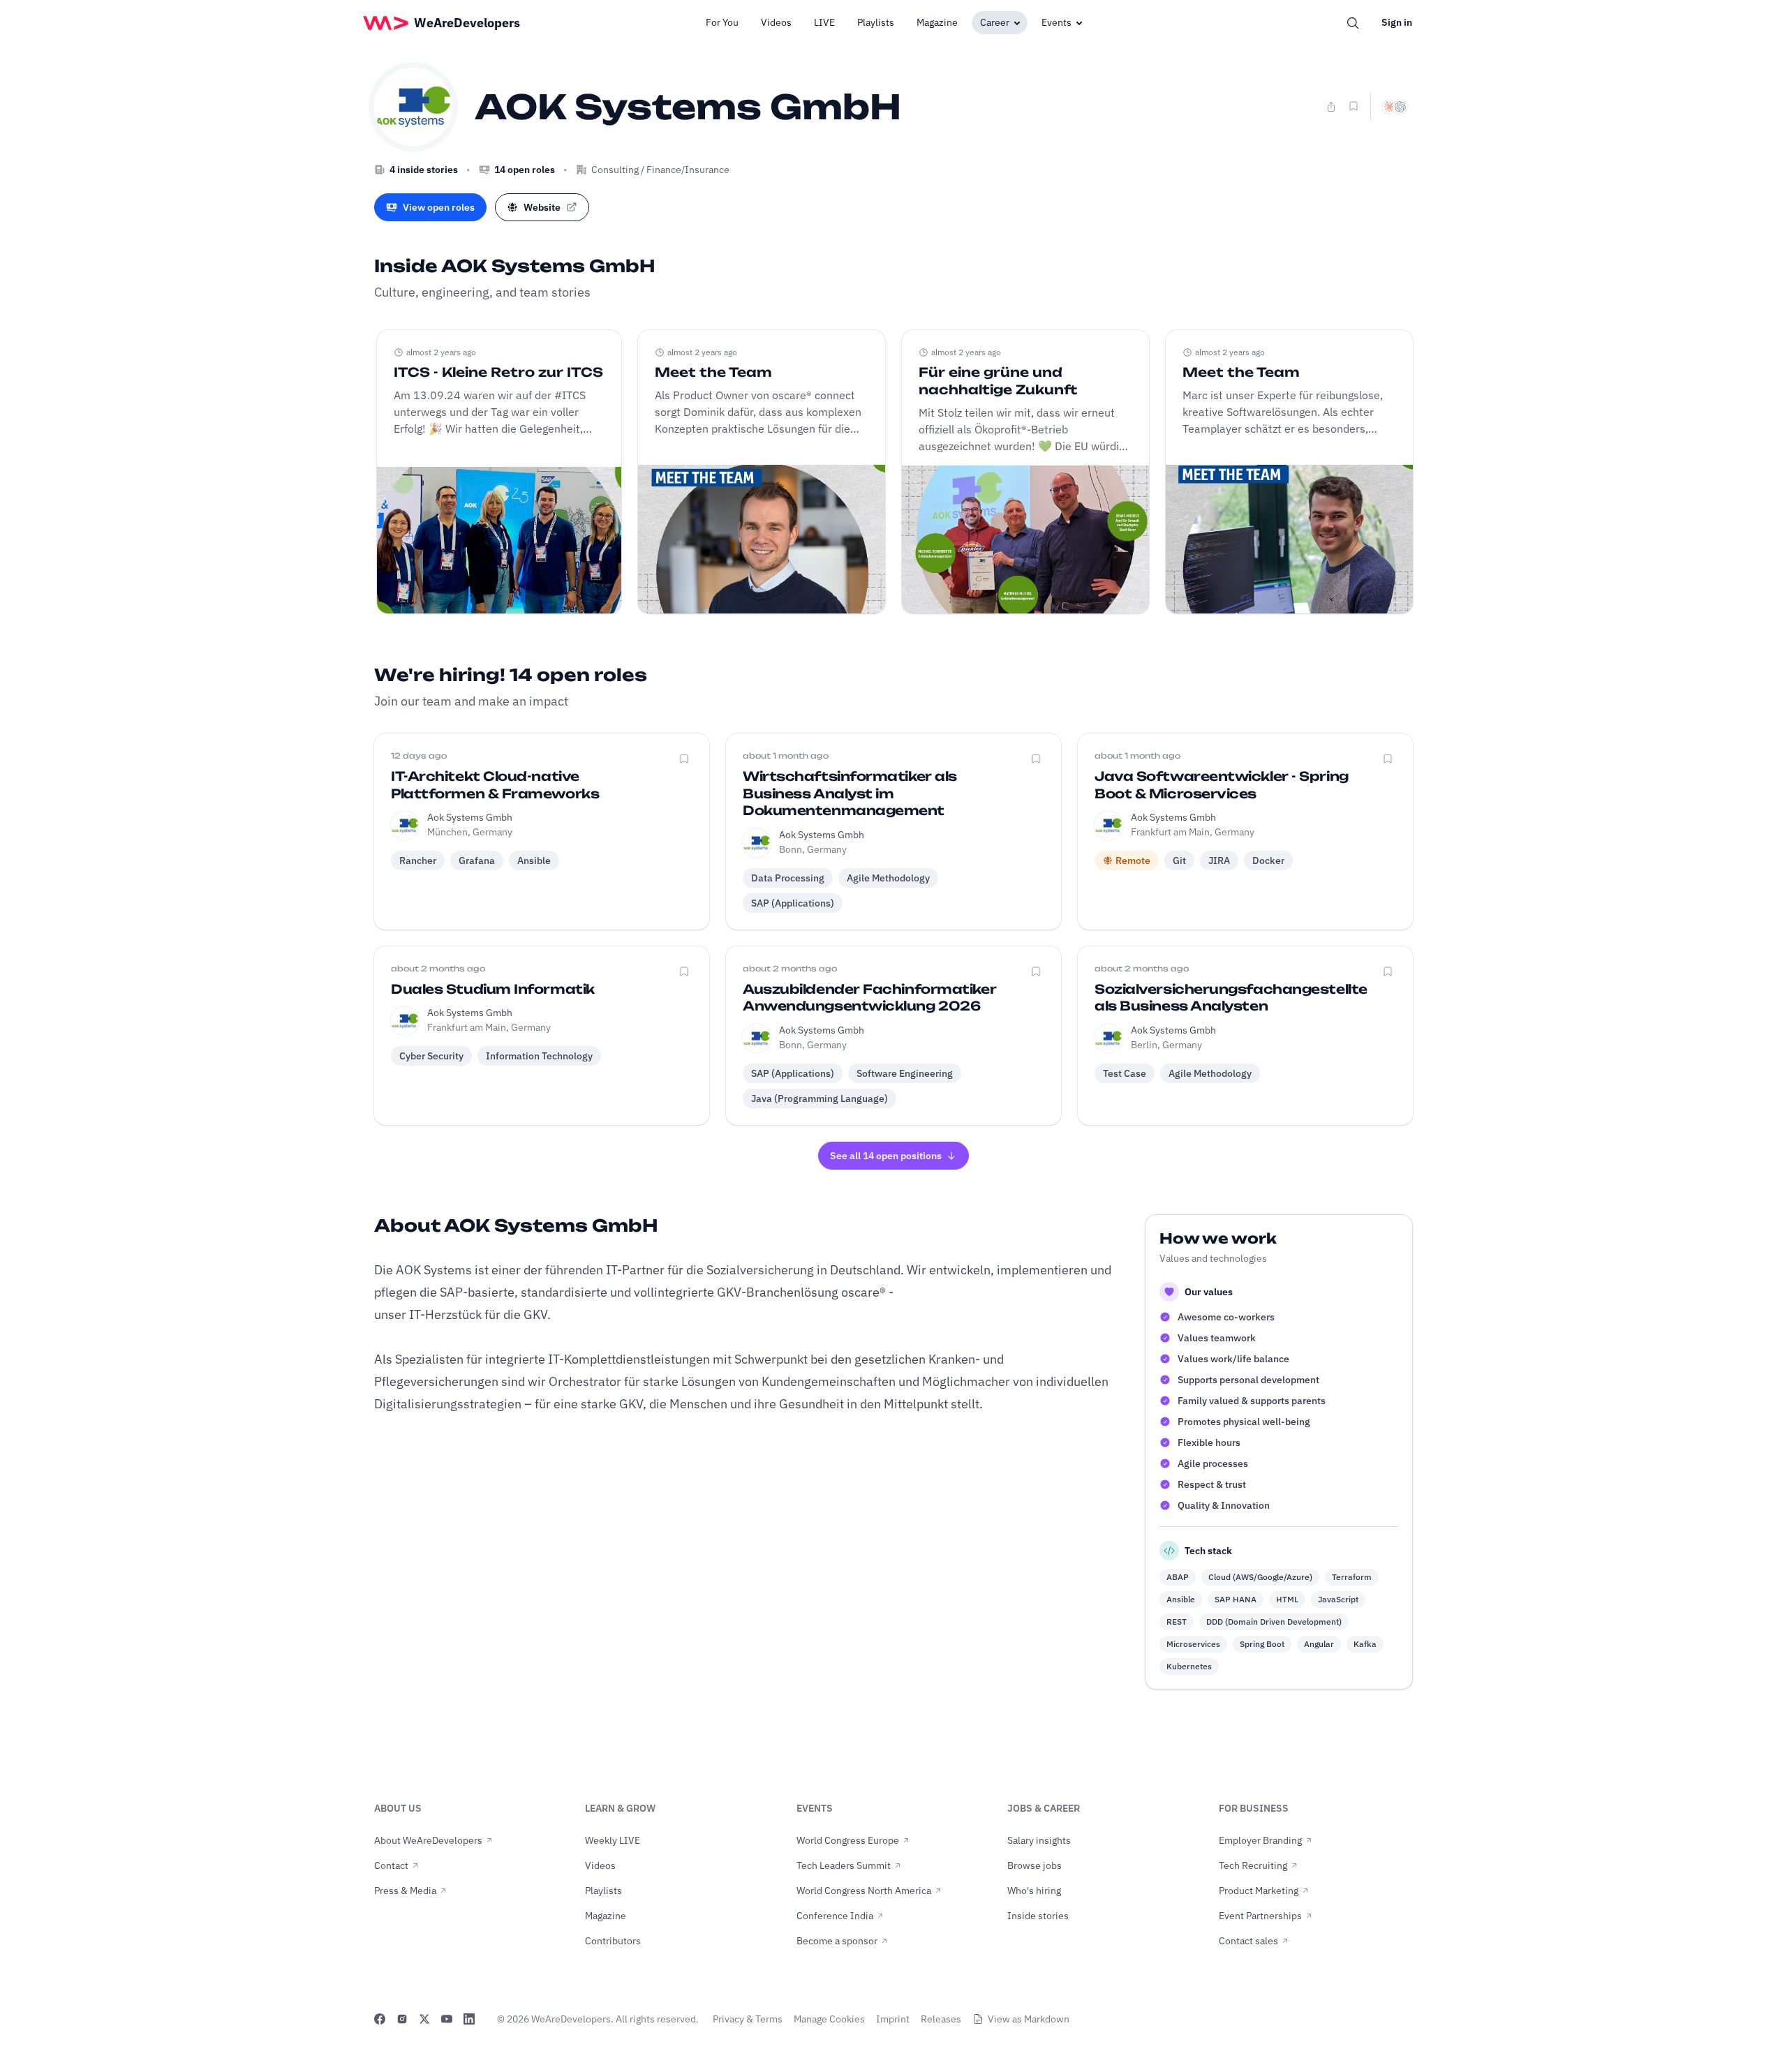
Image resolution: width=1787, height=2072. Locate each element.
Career (995, 22)
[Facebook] (380, 2019)
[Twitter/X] (424, 2019)
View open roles (439, 207)
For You (722, 22)
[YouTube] (447, 2019)
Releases (941, 2019)
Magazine (937, 22)
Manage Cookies (829, 2019)
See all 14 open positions (886, 1156)
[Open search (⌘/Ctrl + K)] (1353, 23)
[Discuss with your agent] (1395, 107)
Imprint (893, 2019)
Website (542, 207)
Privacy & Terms (748, 2019)
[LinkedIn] (469, 2019)
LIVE (824, 22)
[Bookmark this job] (684, 759)
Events (1056, 22)
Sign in (1397, 22)
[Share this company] (1331, 107)
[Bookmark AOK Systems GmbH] (1354, 106)
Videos (776, 22)
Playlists (876, 22)
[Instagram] (402, 2019)
